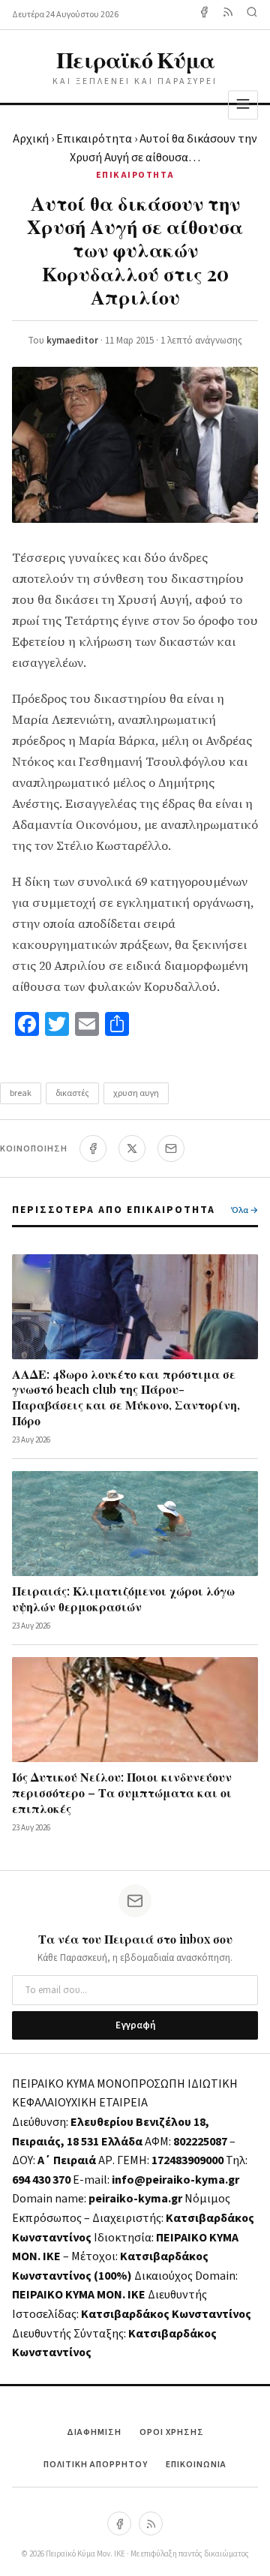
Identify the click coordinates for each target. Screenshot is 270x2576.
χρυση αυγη (136, 1093)
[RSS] (151, 2523)
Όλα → (244, 1210)
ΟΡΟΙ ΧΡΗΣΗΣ (172, 2432)
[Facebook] (204, 15)
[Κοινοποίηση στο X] (132, 1148)
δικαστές (72, 1093)
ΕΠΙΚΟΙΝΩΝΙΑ (196, 2465)
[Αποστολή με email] (171, 1148)
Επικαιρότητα (94, 139)
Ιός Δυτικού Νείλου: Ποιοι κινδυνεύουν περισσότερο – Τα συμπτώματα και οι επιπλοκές (122, 1792)
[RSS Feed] (228, 15)
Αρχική (31, 139)
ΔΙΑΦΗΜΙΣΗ (94, 2432)
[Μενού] (243, 105)
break (21, 1093)
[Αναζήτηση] (252, 15)
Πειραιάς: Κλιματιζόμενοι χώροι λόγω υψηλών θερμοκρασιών (123, 1599)
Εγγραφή (135, 2025)
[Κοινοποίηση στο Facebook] (93, 1148)
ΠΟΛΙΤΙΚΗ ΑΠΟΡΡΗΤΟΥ (96, 2465)
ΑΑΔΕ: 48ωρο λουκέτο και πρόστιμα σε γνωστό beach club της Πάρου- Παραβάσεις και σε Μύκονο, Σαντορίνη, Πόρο (126, 1397)
